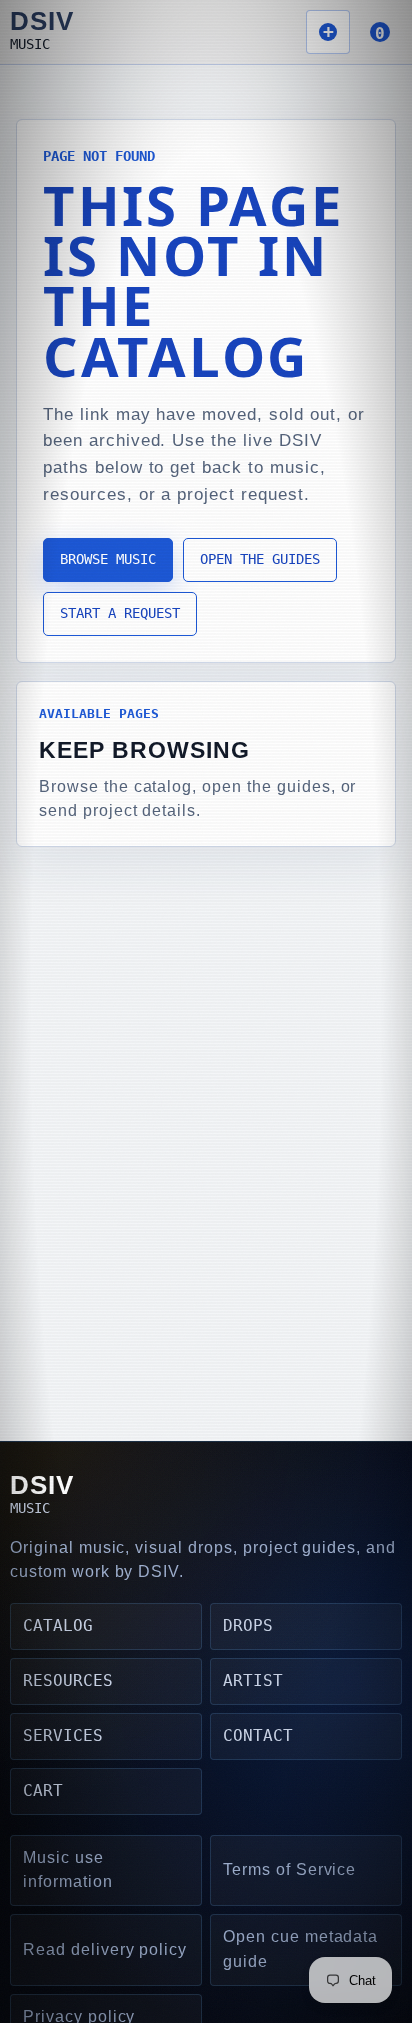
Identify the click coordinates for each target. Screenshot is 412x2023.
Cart (43, 1790)
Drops (248, 1625)
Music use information (68, 1870)
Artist (253, 1680)
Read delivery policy (105, 1949)
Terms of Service (289, 1869)
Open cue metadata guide (300, 1949)
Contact (258, 1735)
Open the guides (260, 559)
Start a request (120, 613)
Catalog (58, 1625)
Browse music (108, 559)
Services (63, 1735)
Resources (68, 1680)
